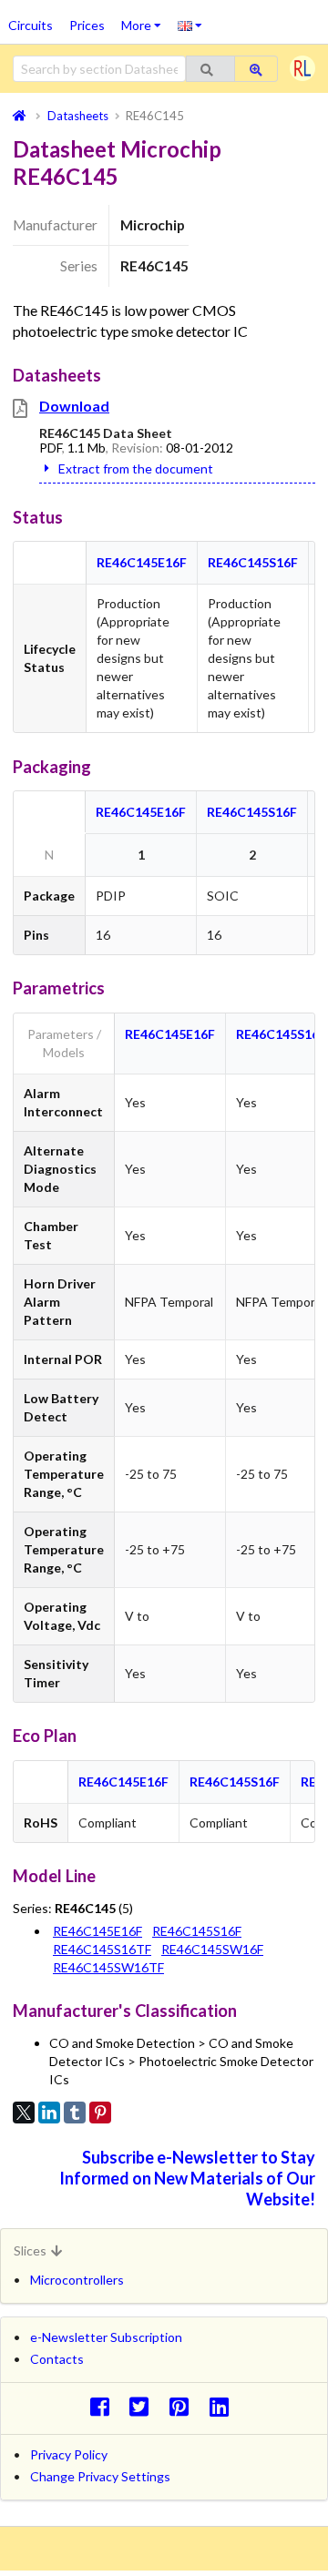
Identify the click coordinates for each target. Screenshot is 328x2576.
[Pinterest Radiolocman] (184, 2406)
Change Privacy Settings (100, 2476)
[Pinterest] (100, 2113)
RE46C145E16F (142, 562)
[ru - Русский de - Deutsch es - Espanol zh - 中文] (190, 25)
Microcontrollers (77, 2280)
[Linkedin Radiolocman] (224, 2406)
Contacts (57, 2359)
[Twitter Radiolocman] (144, 2406)
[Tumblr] (75, 2113)
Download (74, 406)
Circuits (31, 25)
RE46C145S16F (253, 562)
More (145, 19)
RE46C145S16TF (102, 1949)
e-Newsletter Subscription (106, 2337)
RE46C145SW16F (212, 1949)
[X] (24, 2113)
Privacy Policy (69, 2454)
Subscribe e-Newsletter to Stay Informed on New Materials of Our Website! (187, 2178)
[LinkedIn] (49, 2113)
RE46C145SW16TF (108, 1967)
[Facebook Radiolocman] (104, 2406)
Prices (87, 25)
